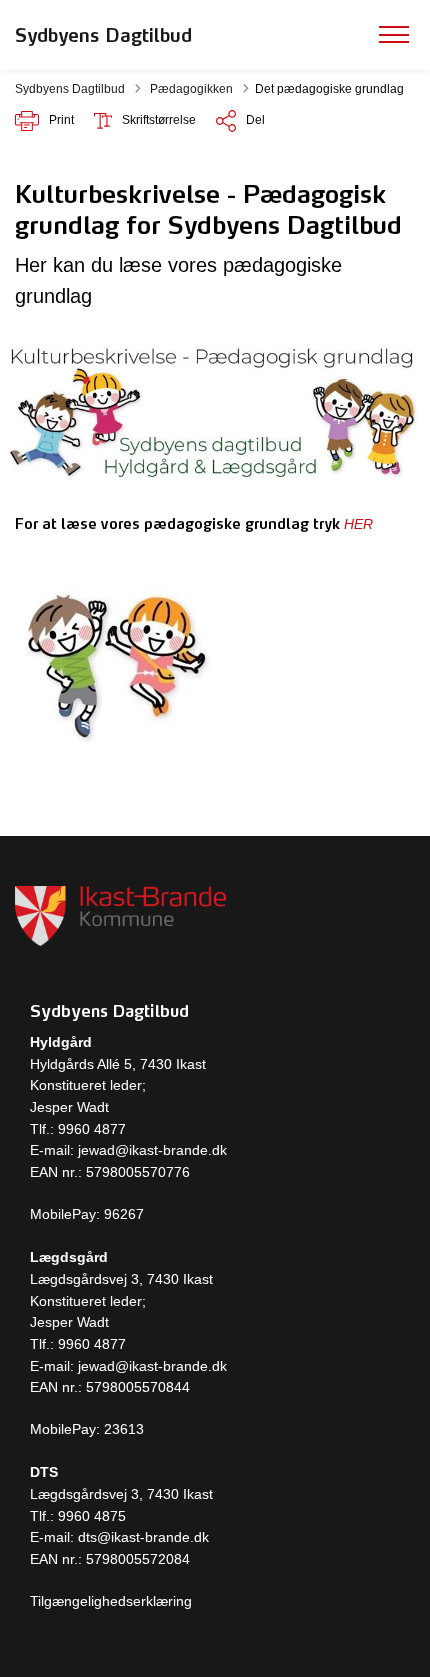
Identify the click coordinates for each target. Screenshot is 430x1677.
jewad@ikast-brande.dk (150, 1150)
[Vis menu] (394, 35)
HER (358, 524)
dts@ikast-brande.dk (143, 1537)
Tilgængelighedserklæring (111, 1601)
